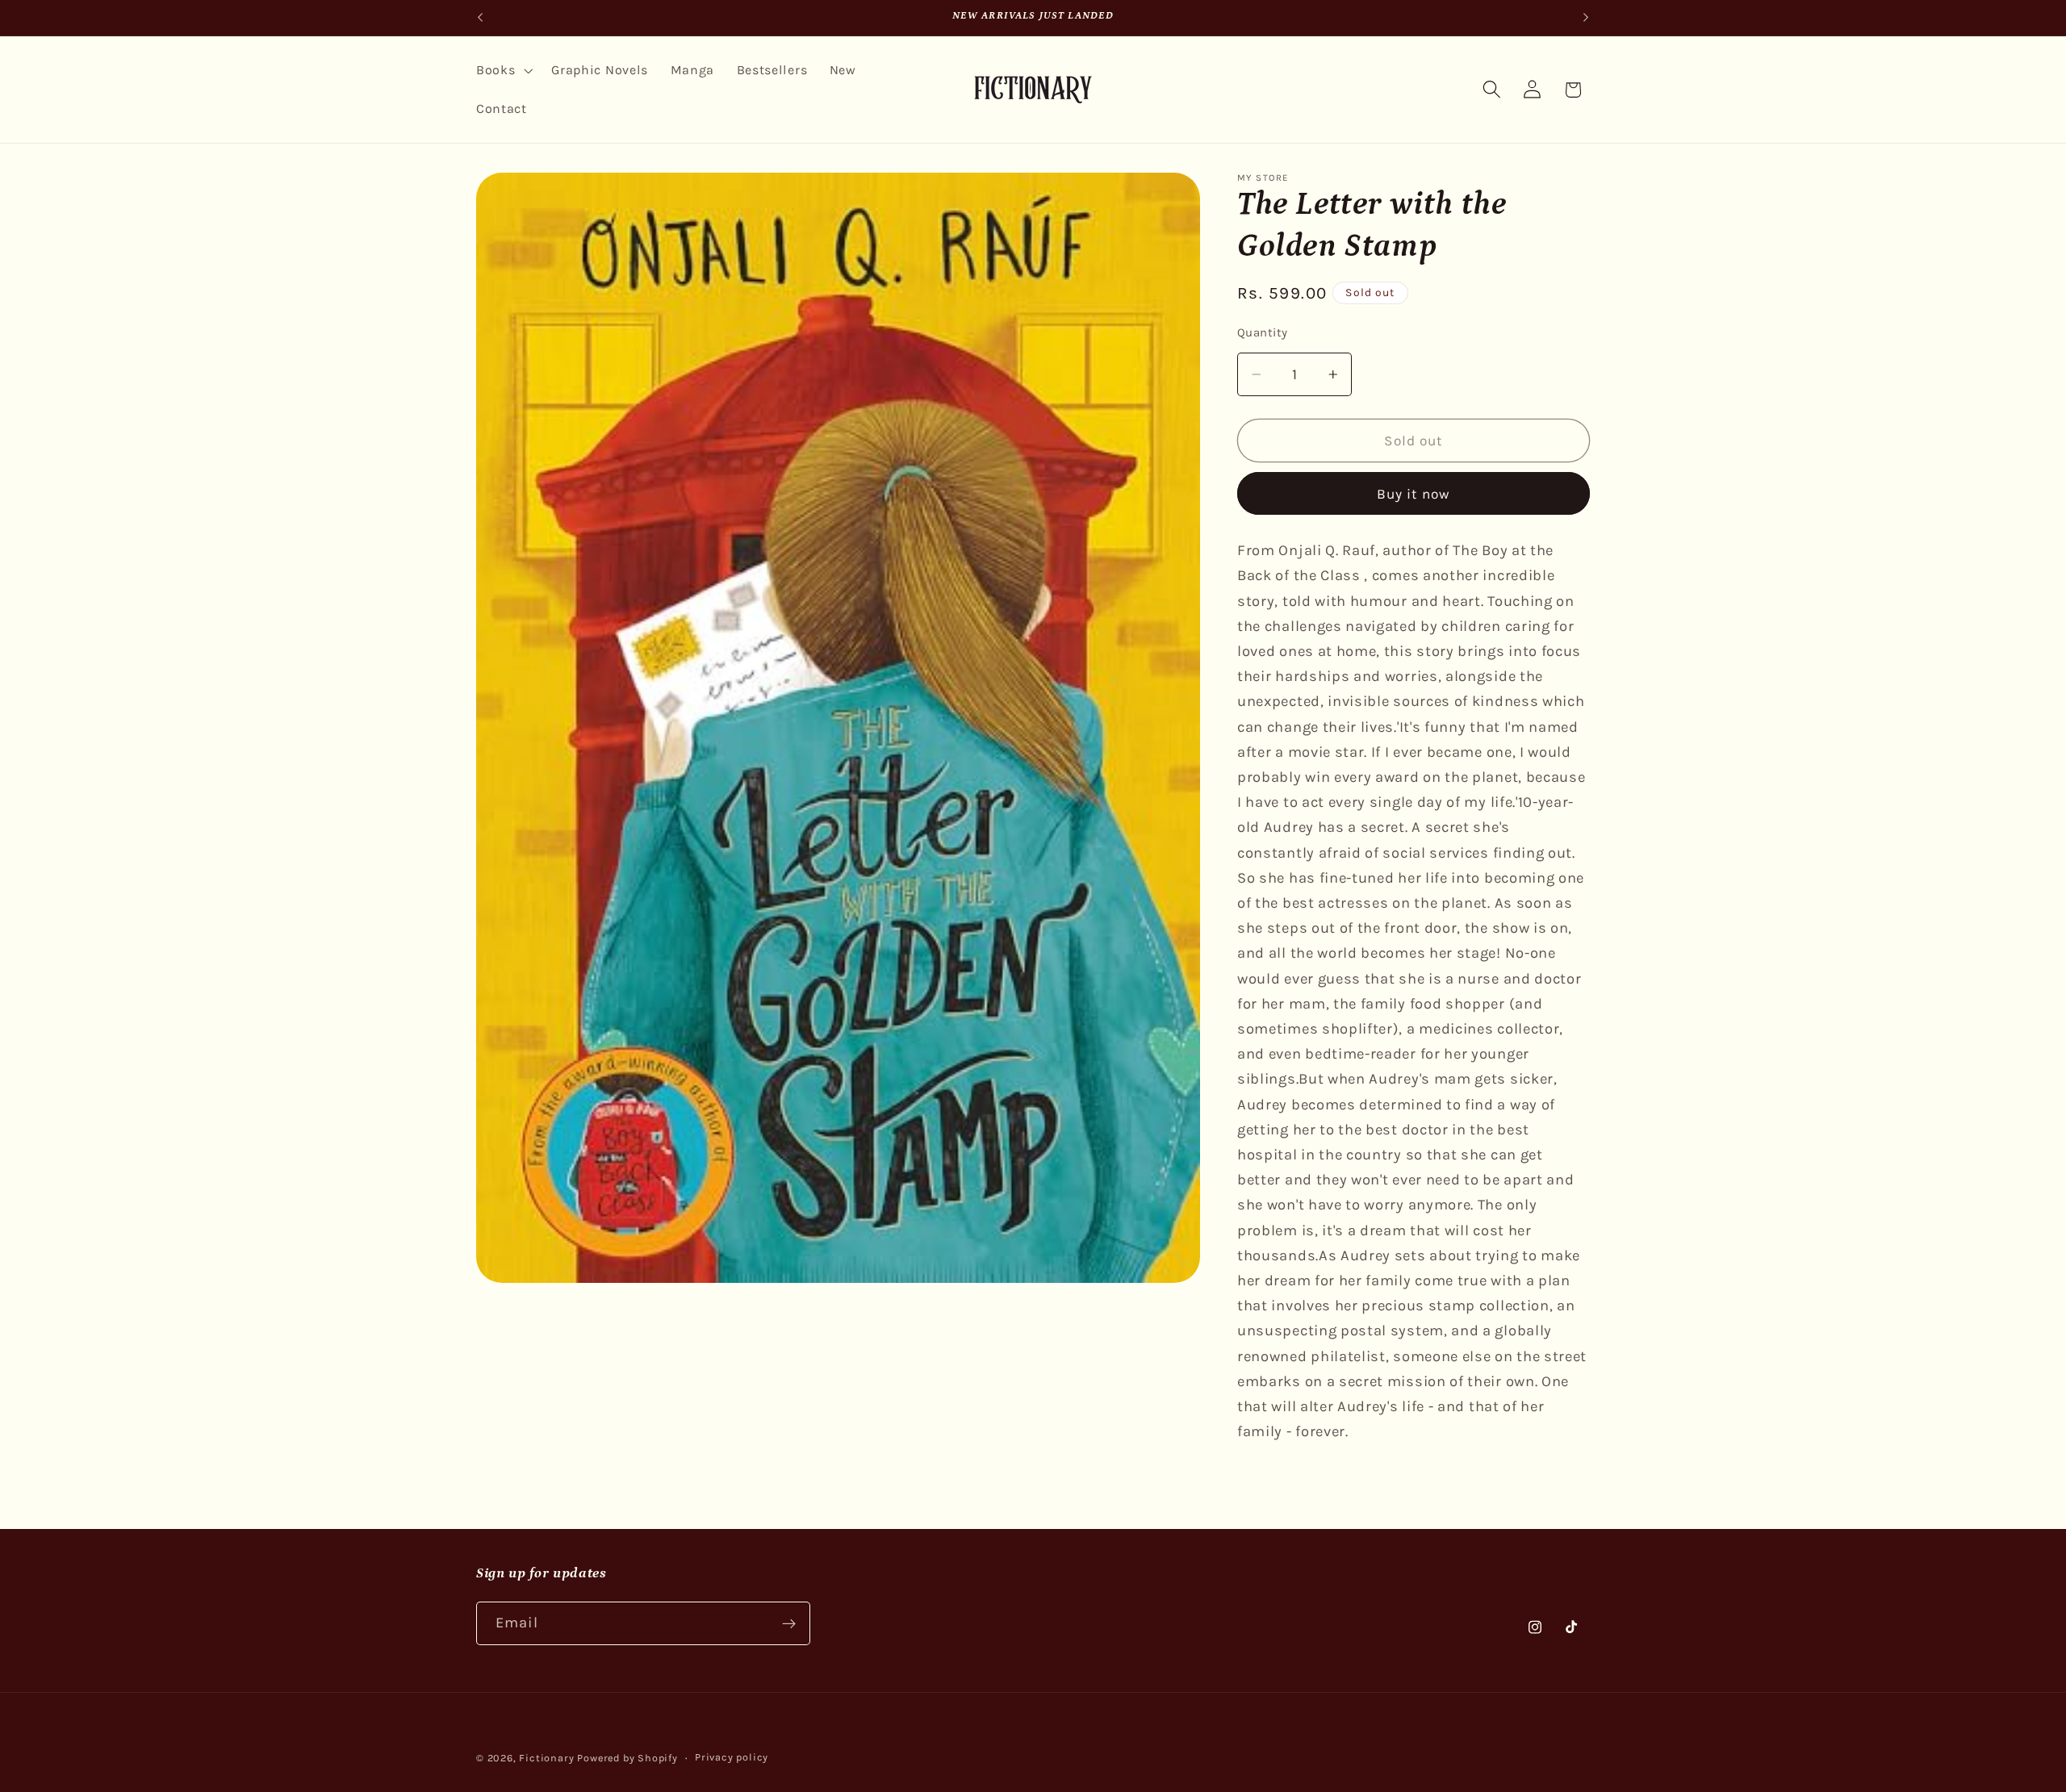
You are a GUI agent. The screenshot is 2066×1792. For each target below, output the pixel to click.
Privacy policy (732, 1757)
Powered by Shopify (627, 1758)
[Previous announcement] (480, 18)
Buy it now (1414, 494)
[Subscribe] (789, 1623)
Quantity (1263, 332)
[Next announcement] (1586, 18)
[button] (502, 70)
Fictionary (546, 1758)
